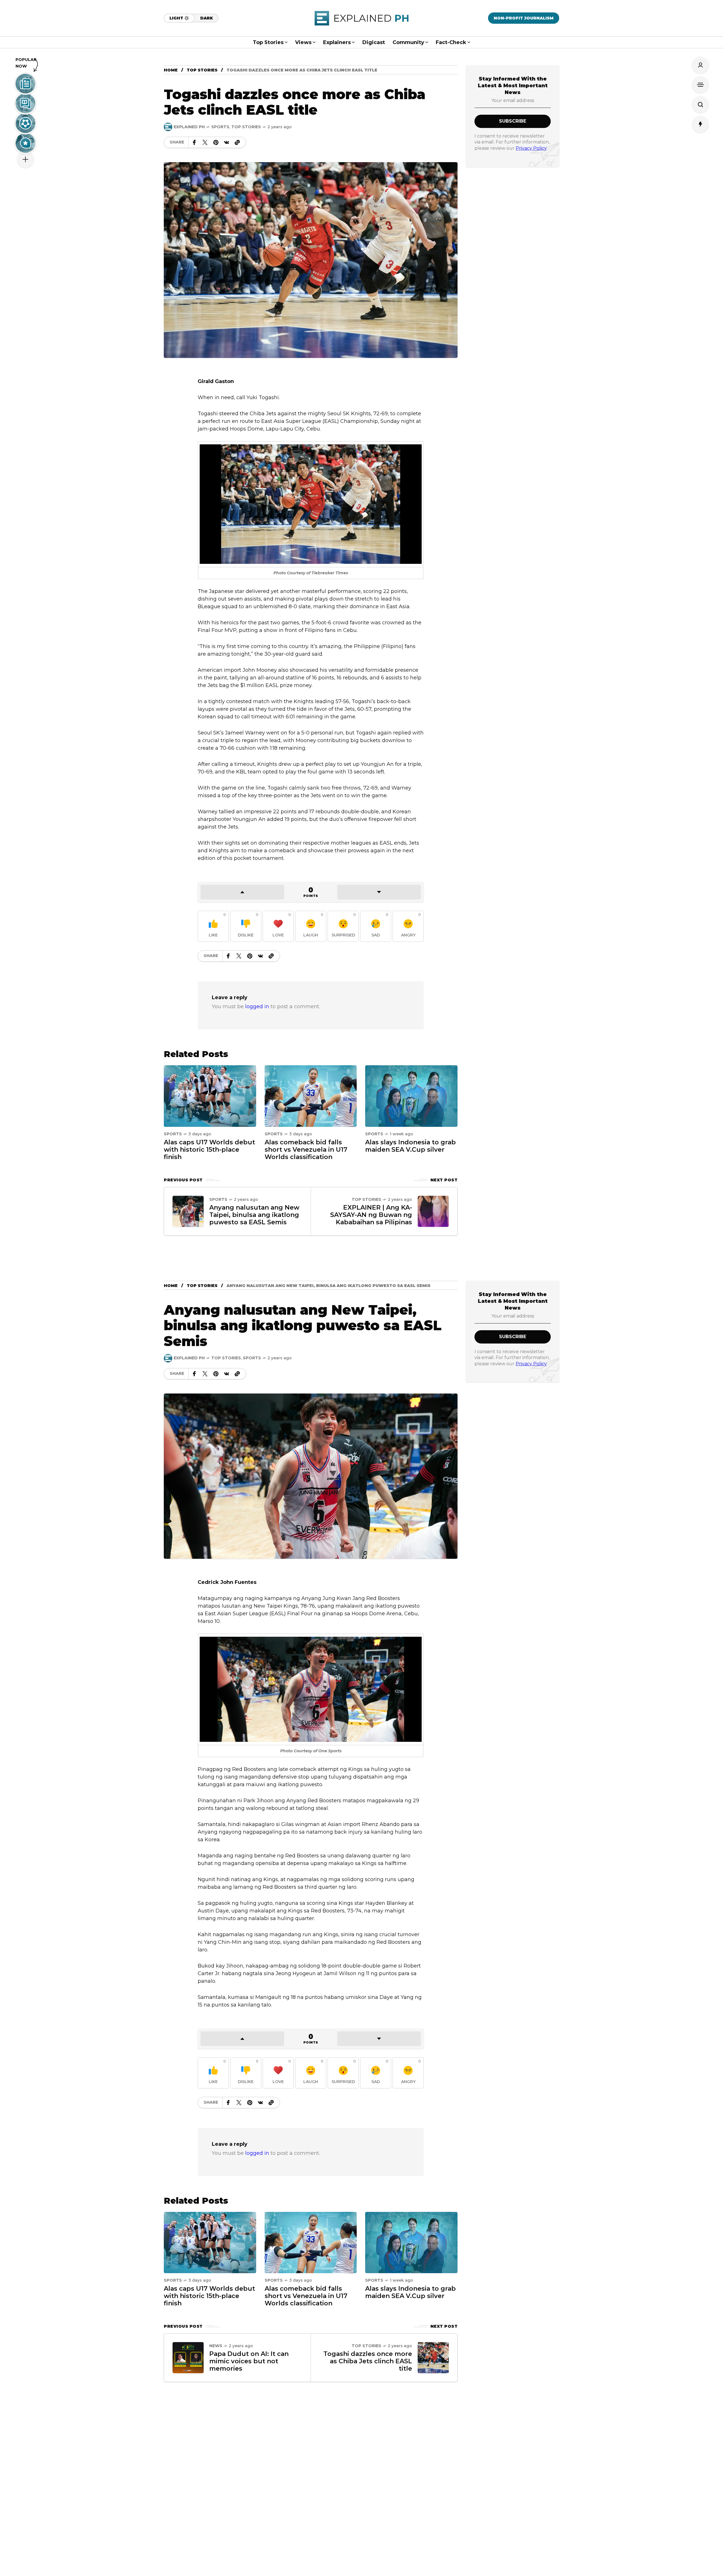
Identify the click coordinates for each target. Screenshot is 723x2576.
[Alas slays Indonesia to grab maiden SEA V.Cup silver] (411, 1096)
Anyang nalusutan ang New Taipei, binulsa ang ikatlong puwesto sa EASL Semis (254, 1215)
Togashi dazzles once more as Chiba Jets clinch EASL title (368, 2361)
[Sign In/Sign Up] (700, 65)
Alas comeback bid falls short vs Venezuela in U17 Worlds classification (306, 1150)
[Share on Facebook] (194, 142)
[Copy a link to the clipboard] (237, 142)
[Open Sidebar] (700, 85)
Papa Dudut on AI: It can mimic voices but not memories (249, 2361)
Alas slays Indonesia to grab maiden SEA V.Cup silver (411, 1146)
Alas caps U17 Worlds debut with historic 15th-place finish (209, 1150)
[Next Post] (433, 1211)
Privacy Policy (531, 148)
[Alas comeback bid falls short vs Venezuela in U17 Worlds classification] (311, 1096)
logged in (257, 1007)
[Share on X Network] (205, 142)
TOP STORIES (202, 70)
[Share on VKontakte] (227, 142)
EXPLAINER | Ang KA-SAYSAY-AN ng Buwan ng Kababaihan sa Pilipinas (371, 1215)
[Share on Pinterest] (216, 142)
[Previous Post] (188, 1211)
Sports (220, 127)
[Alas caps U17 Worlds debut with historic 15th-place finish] (210, 1096)
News (216, 2346)
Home (171, 70)
